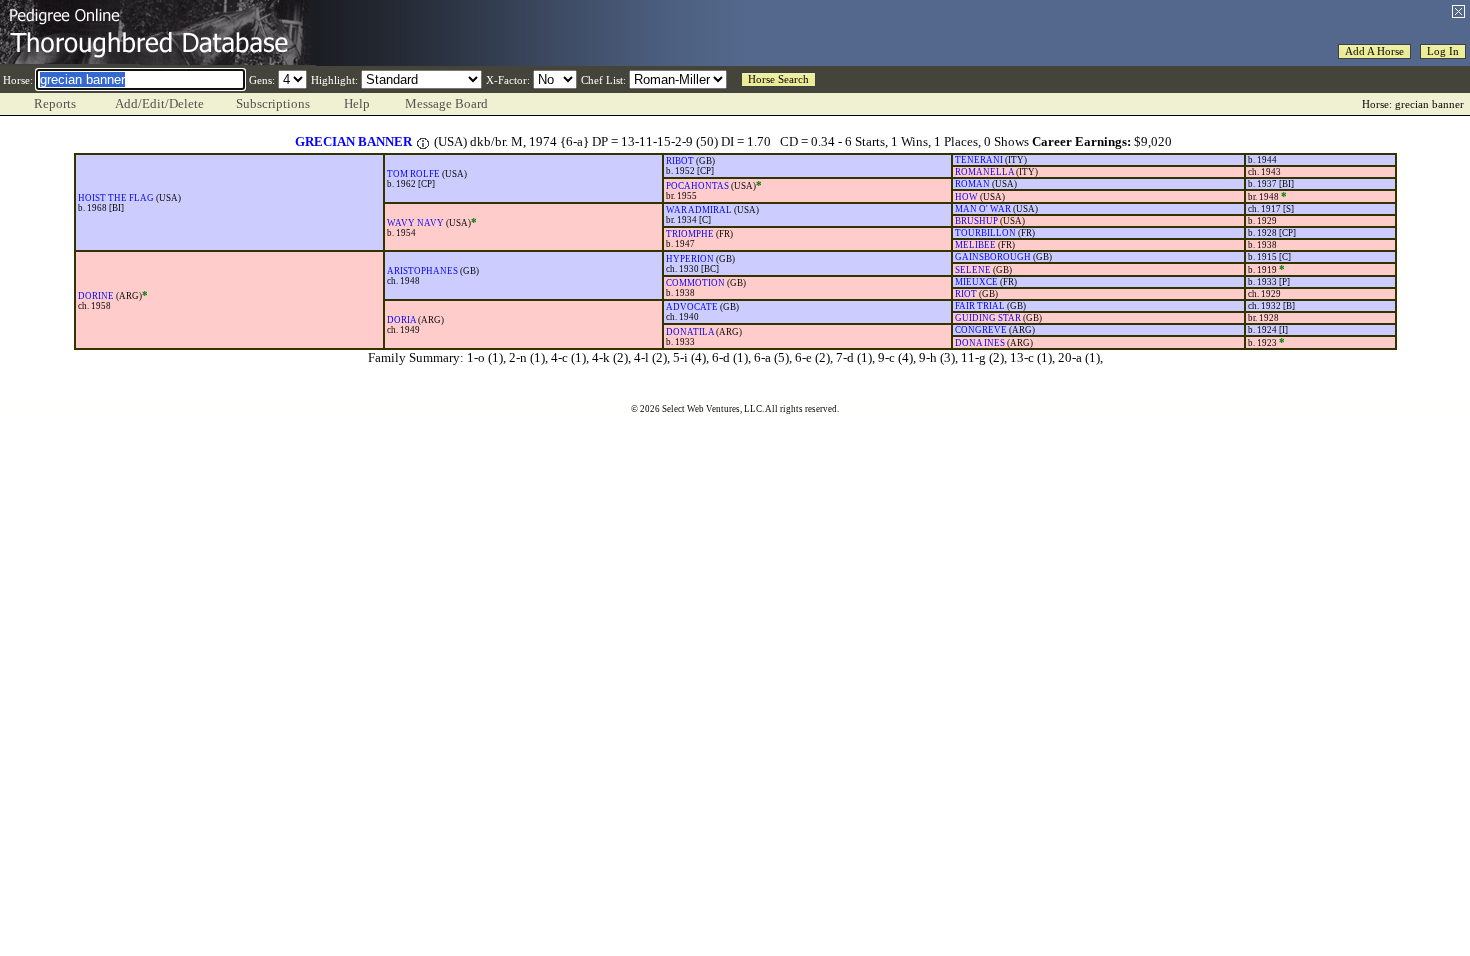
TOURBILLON (985, 233)
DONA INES (980, 343)
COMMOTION (695, 283)
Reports (55, 103)
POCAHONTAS (697, 186)
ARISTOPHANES (422, 271)
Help (357, 103)
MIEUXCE (976, 282)
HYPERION (690, 259)
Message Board (446, 103)
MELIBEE (975, 245)
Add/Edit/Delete (159, 103)
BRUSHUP (976, 221)
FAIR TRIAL (980, 306)
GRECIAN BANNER (353, 141)
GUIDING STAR (988, 318)
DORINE (96, 296)
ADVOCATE (692, 307)
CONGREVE (981, 330)
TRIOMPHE (690, 234)
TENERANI (979, 160)
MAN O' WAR (983, 209)
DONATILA (690, 332)
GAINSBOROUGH (993, 257)
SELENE (973, 270)
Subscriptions (273, 103)
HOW (966, 197)
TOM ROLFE (413, 174)
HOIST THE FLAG (116, 198)
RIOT (966, 294)
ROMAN (972, 184)
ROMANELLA (984, 172)
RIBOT (680, 161)
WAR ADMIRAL (699, 210)
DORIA (401, 320)
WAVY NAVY (415, 223)
